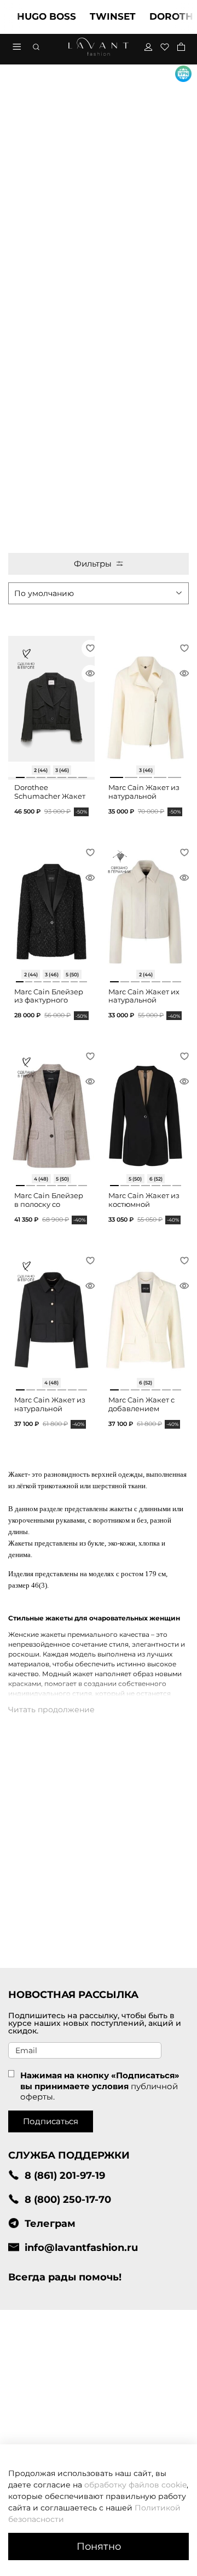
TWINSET (100, 16)
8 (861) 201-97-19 (65, 2175)
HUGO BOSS (33, 16)
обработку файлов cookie (135, 2485)
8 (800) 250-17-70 (68, 2199)
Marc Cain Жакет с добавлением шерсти (141, 1408)
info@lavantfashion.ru (81, 2247)
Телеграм (50, 2223)
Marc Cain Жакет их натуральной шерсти (144, 1000)
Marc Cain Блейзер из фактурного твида (49, 1000)
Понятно (99, 2546)
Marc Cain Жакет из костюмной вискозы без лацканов (144, 1209)
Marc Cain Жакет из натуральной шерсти (144, 796)
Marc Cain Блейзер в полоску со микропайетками (49, 1204)
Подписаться (51, 2121)
